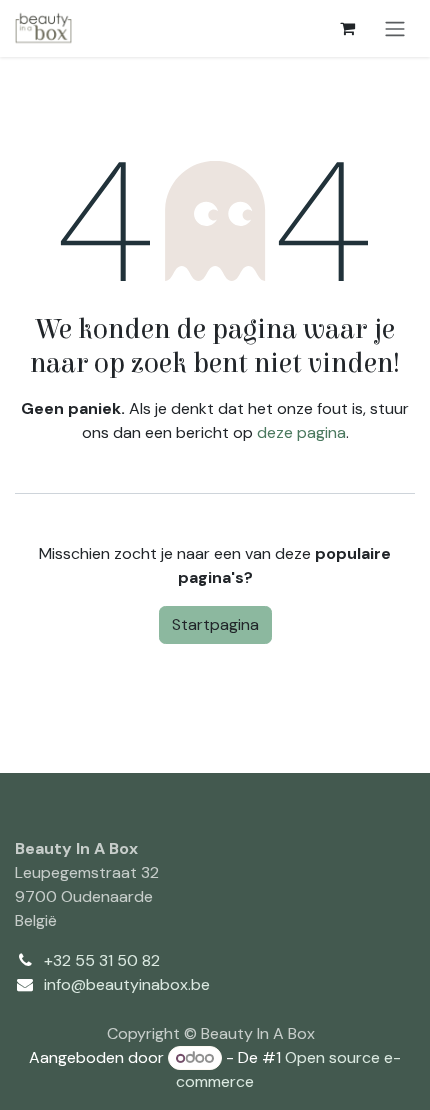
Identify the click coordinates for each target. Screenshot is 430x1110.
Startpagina (215, 624)
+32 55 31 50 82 (102, 960)
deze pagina (301, 432)
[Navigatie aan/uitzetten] (395, 28)
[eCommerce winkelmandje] (347, 28)
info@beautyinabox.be (127, 984)
